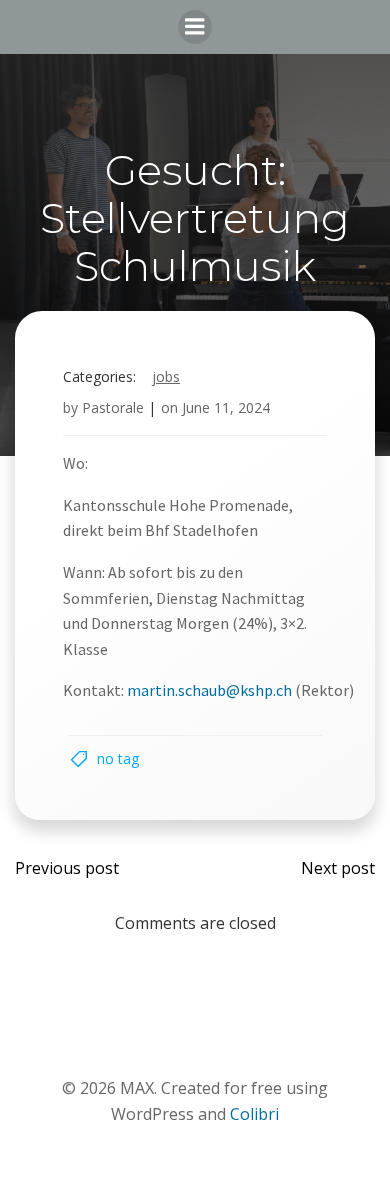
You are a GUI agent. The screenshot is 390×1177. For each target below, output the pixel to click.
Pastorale (113, 407)
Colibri (254, 1114)
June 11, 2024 (226, 407)
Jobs (166, 376)
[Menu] (195, 27)
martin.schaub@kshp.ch (209, 690)
